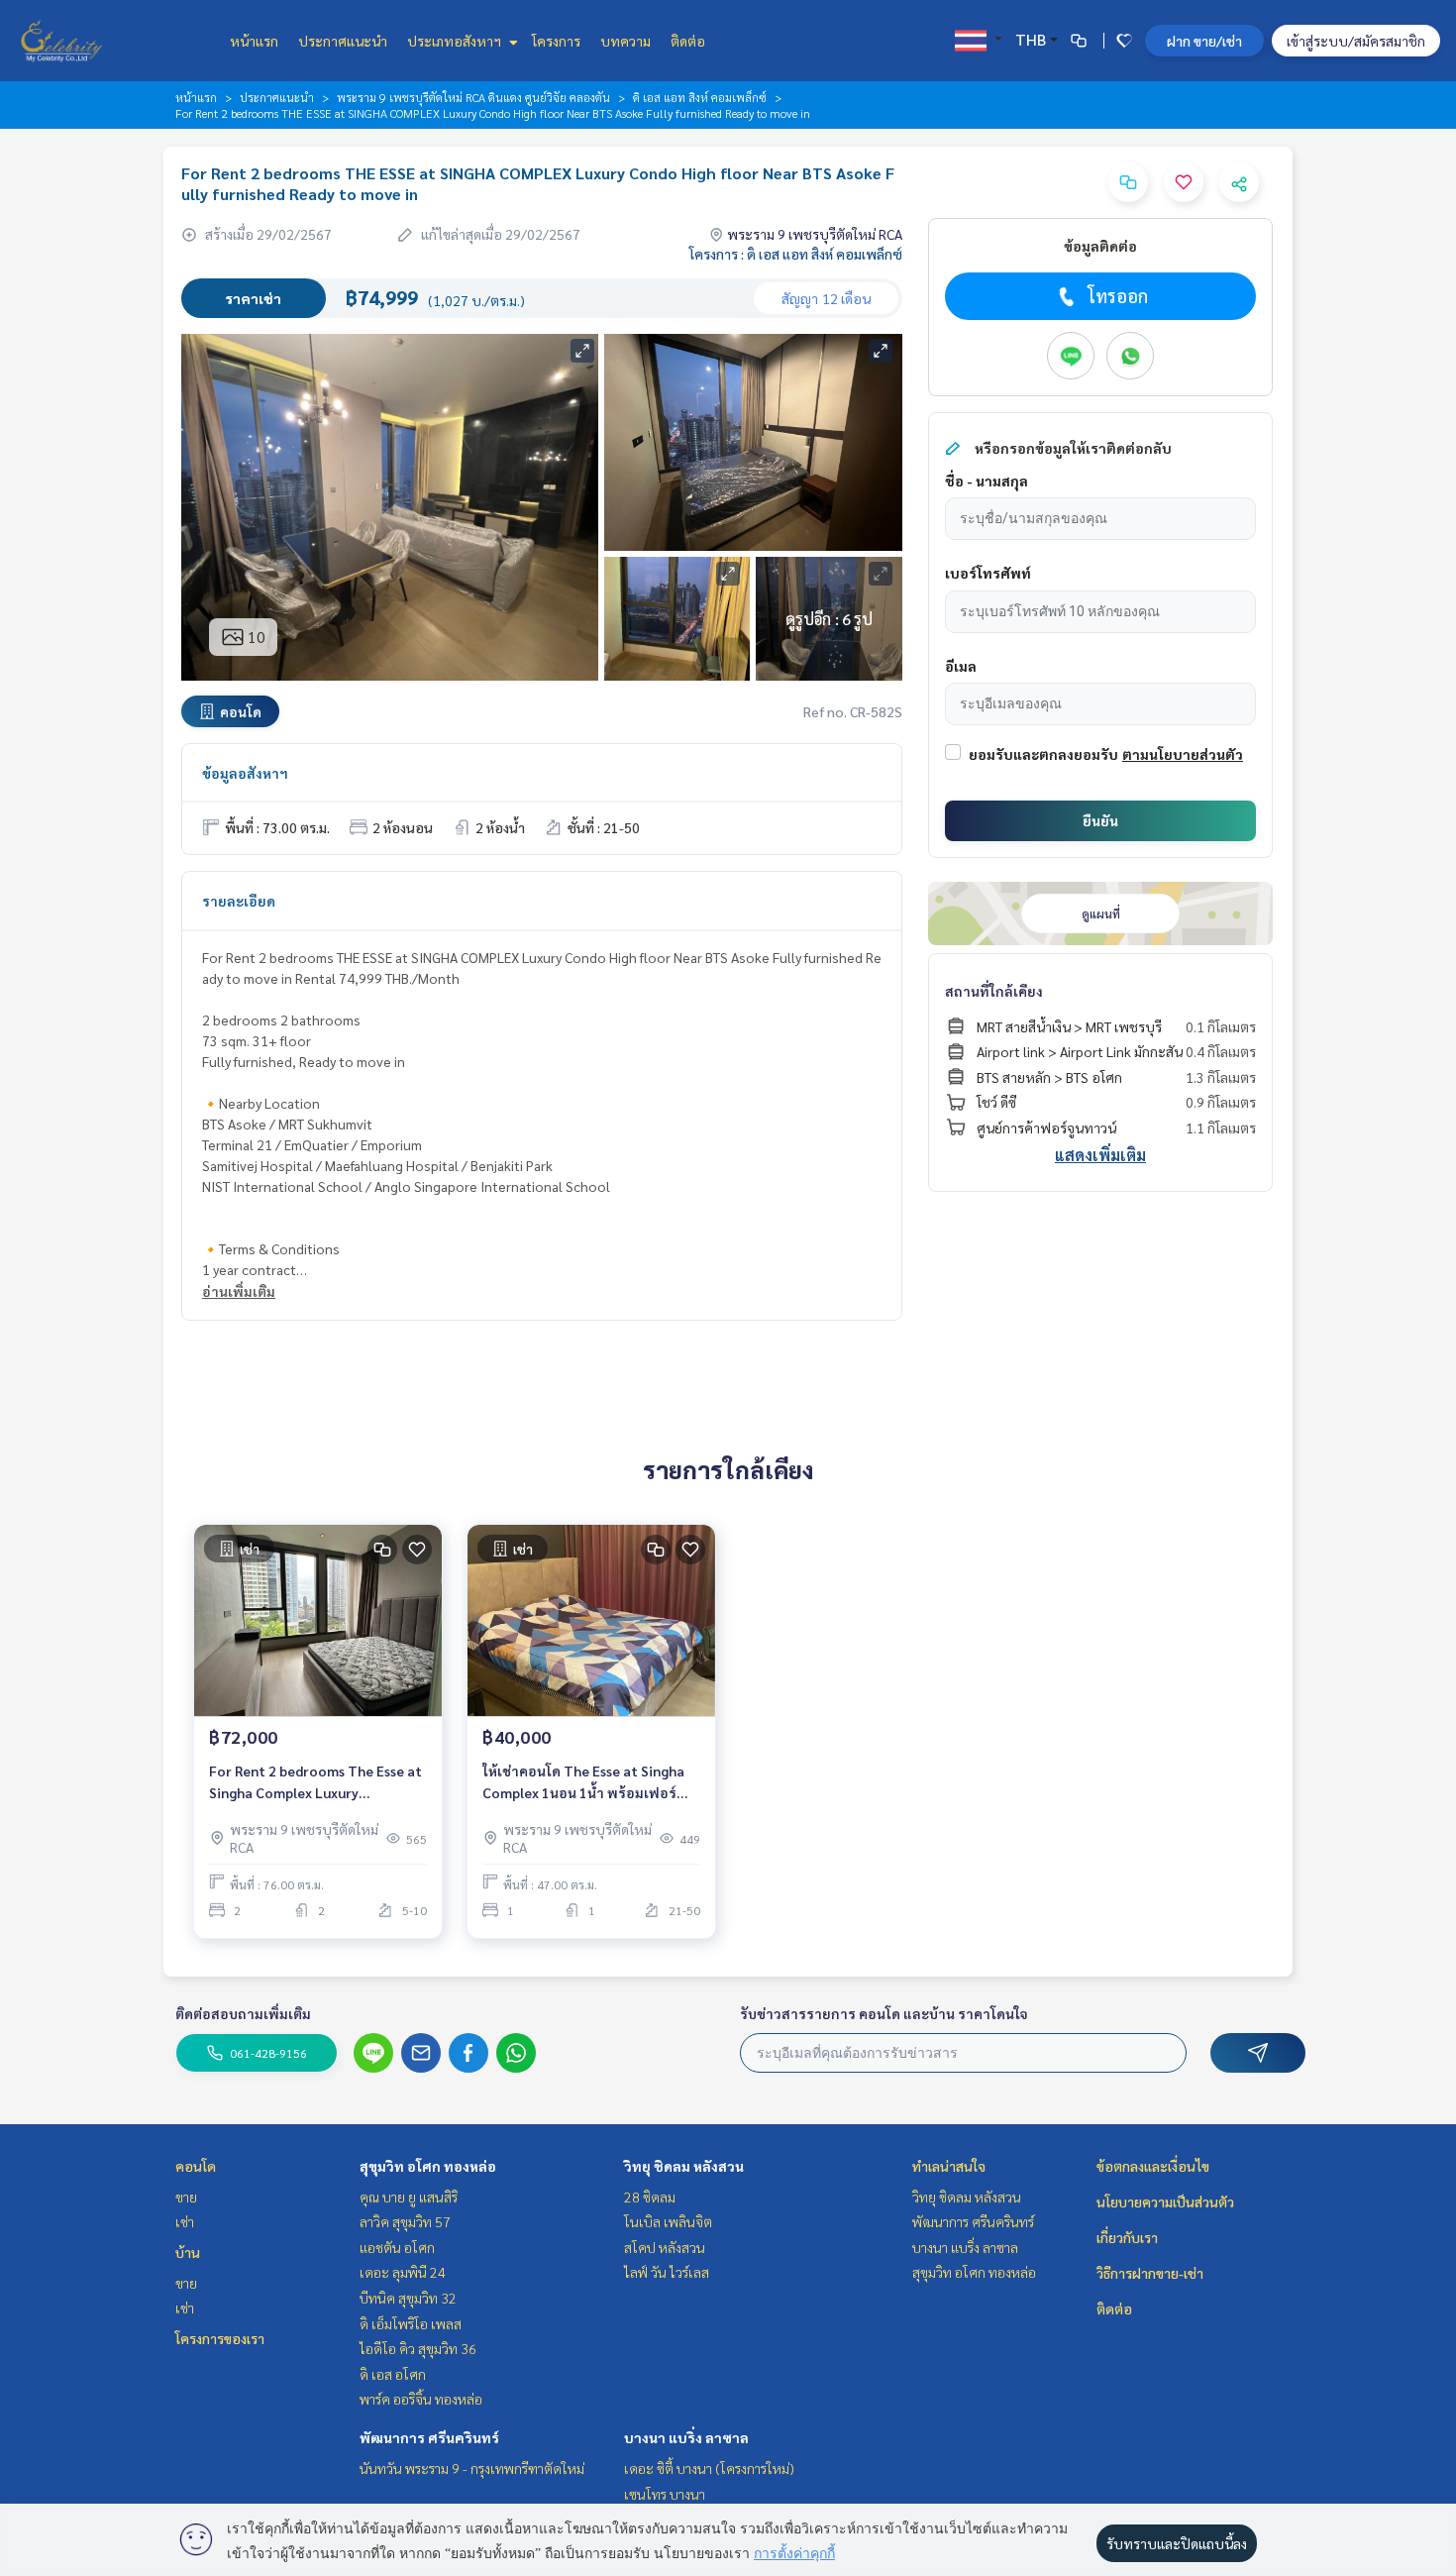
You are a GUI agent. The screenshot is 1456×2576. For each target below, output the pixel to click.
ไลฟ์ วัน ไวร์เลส (667, 2272)
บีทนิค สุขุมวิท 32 (408, 2298)
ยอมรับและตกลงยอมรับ (1043, 754)
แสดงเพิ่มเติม (1100, 1155)
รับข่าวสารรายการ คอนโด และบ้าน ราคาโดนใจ (884, 2013)
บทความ (625, 41)
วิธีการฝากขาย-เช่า (1150, 2273)
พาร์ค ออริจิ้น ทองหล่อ (421, 2399)
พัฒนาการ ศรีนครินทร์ (429, 2437)
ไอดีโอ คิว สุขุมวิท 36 (418, 2348)
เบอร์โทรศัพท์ (988, 573)
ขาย (186, 2197)
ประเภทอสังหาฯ (456, 41)
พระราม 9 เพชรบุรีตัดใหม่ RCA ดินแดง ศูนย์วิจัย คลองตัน (473, 97)
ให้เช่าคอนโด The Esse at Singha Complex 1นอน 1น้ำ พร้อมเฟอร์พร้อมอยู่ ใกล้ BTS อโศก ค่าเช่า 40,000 (583, 1783)
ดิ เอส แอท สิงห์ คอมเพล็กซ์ (700, 97)
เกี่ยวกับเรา (1127, 2237)
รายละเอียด (239, 901)
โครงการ (556, 41)
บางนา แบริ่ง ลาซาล (686, 2437)
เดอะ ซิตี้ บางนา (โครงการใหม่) (709, 2468)
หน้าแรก (254, 41)
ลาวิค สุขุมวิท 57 (405, 2221)
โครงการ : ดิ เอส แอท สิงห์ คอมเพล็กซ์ (796, 254)
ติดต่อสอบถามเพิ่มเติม (243, 2013)
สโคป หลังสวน (665, 2247)
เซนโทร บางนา (665, 2494)
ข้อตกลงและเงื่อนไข (1153, 2166)
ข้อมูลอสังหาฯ (245, 773)
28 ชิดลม (650, 2197)
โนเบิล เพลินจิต (668, 2221)
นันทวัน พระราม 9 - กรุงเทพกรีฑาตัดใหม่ (472, 2468)
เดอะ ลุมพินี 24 (403, 2272)
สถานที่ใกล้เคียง (994, 991)
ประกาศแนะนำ (343, 41)
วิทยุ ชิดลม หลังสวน (684, 2166)
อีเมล (961, 666)
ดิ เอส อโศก (393, 2374)
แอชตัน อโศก (397, 2247)
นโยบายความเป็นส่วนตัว (1165, 2201)
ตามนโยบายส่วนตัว (1183, 754)
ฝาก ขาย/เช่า (1204, 41)
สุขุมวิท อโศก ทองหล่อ (428, 2166)
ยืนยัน (1100, 820)
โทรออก (1118, 296)
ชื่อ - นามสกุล (987, 481)
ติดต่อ (688, 41)
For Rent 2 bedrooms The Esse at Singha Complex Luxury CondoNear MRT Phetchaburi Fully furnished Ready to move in (315, 1783)
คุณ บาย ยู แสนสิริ (409, 2197)
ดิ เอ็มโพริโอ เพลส (411, 2323)
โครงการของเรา (220, 2338)
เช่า (185, 2221)
